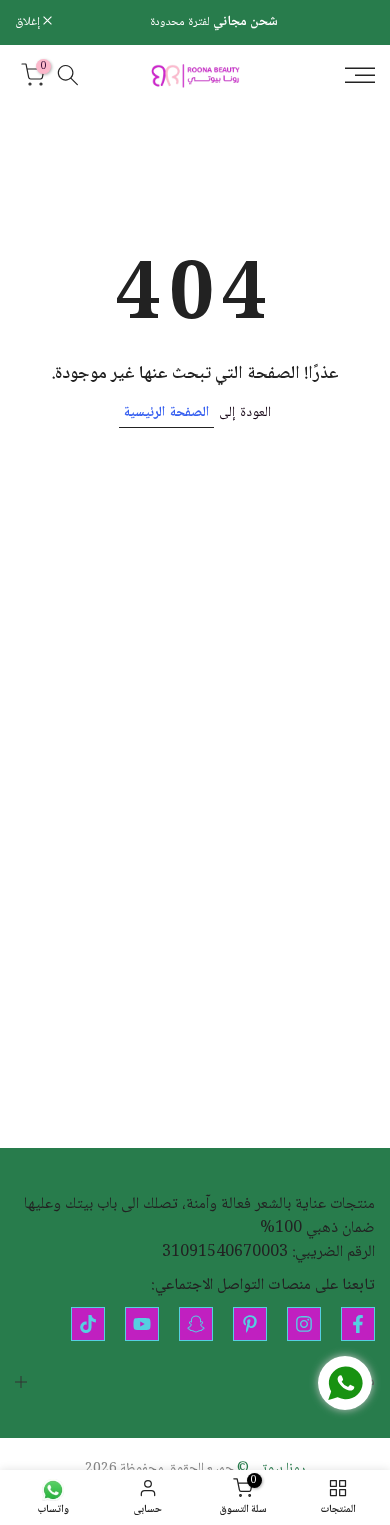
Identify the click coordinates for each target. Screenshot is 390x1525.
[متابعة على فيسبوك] (358, 1324)
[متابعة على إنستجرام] (304, 1324)
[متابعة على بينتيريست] (250, 1324)
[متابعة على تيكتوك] (88, 1324)
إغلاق (29, 22)
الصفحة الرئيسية (166, 413)
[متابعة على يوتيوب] (142, 1324)
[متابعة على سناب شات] (196, 1324)
